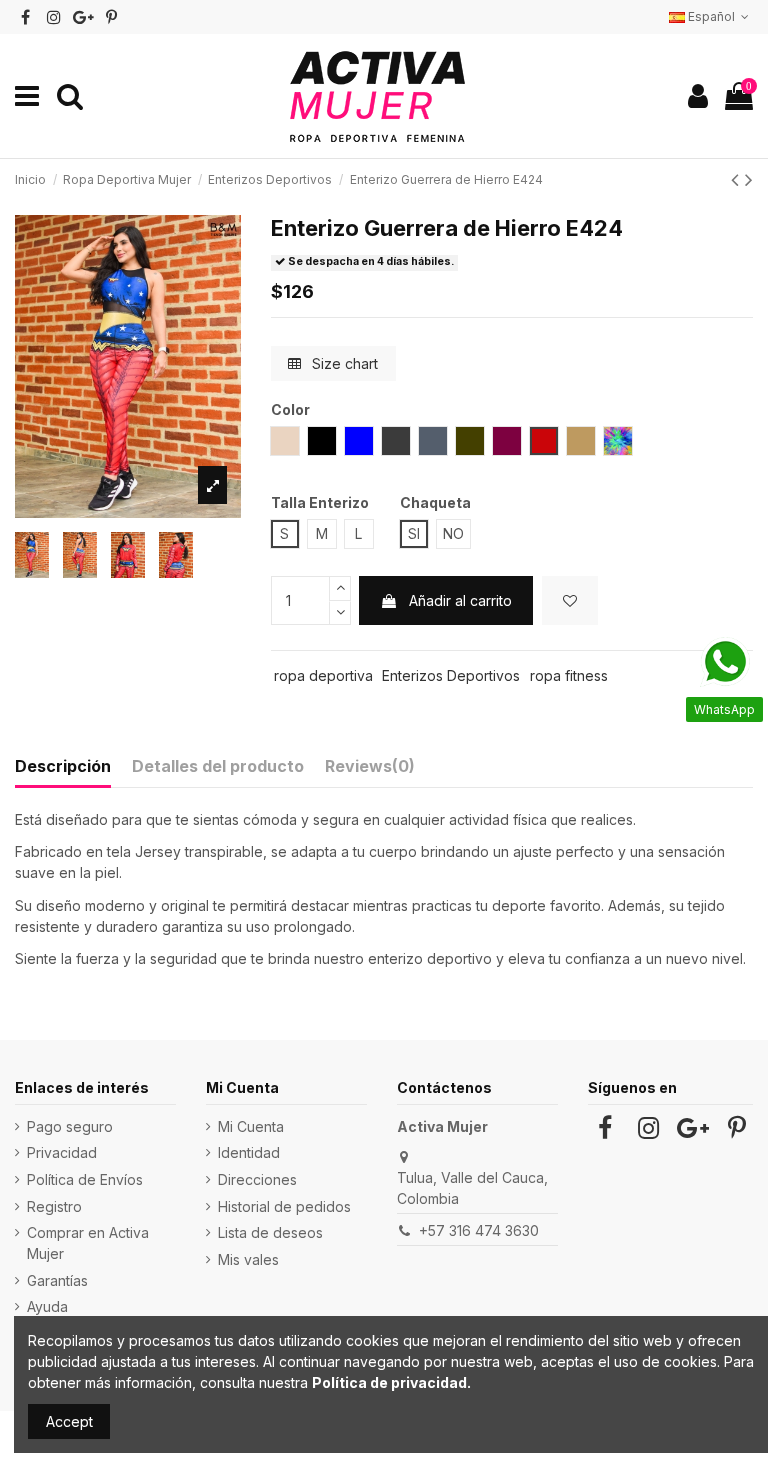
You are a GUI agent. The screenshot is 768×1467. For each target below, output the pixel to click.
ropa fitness (569, 675)
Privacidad (62, 1152)
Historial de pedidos (284, 1206)
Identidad (249, 1152)
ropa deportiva (323, 675)
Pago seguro (70, 1126)
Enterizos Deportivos (451, 675)
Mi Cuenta (251, 1126)
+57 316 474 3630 (479, 1230)
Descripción (63, 766)
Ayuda (47, 1306)
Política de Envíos (85, 1179)
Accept (69, 1421)
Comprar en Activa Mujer (88, 1243)
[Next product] (749, 179)
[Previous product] (738, 179)
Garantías (57, 1280)
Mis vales (248, 1259)
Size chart (343, 363)
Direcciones (257, 1179)
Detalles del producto (218, 766)
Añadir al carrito (460, 600)
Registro (54, 1206)
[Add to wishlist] (570, 600)
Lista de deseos (270, 1232)
